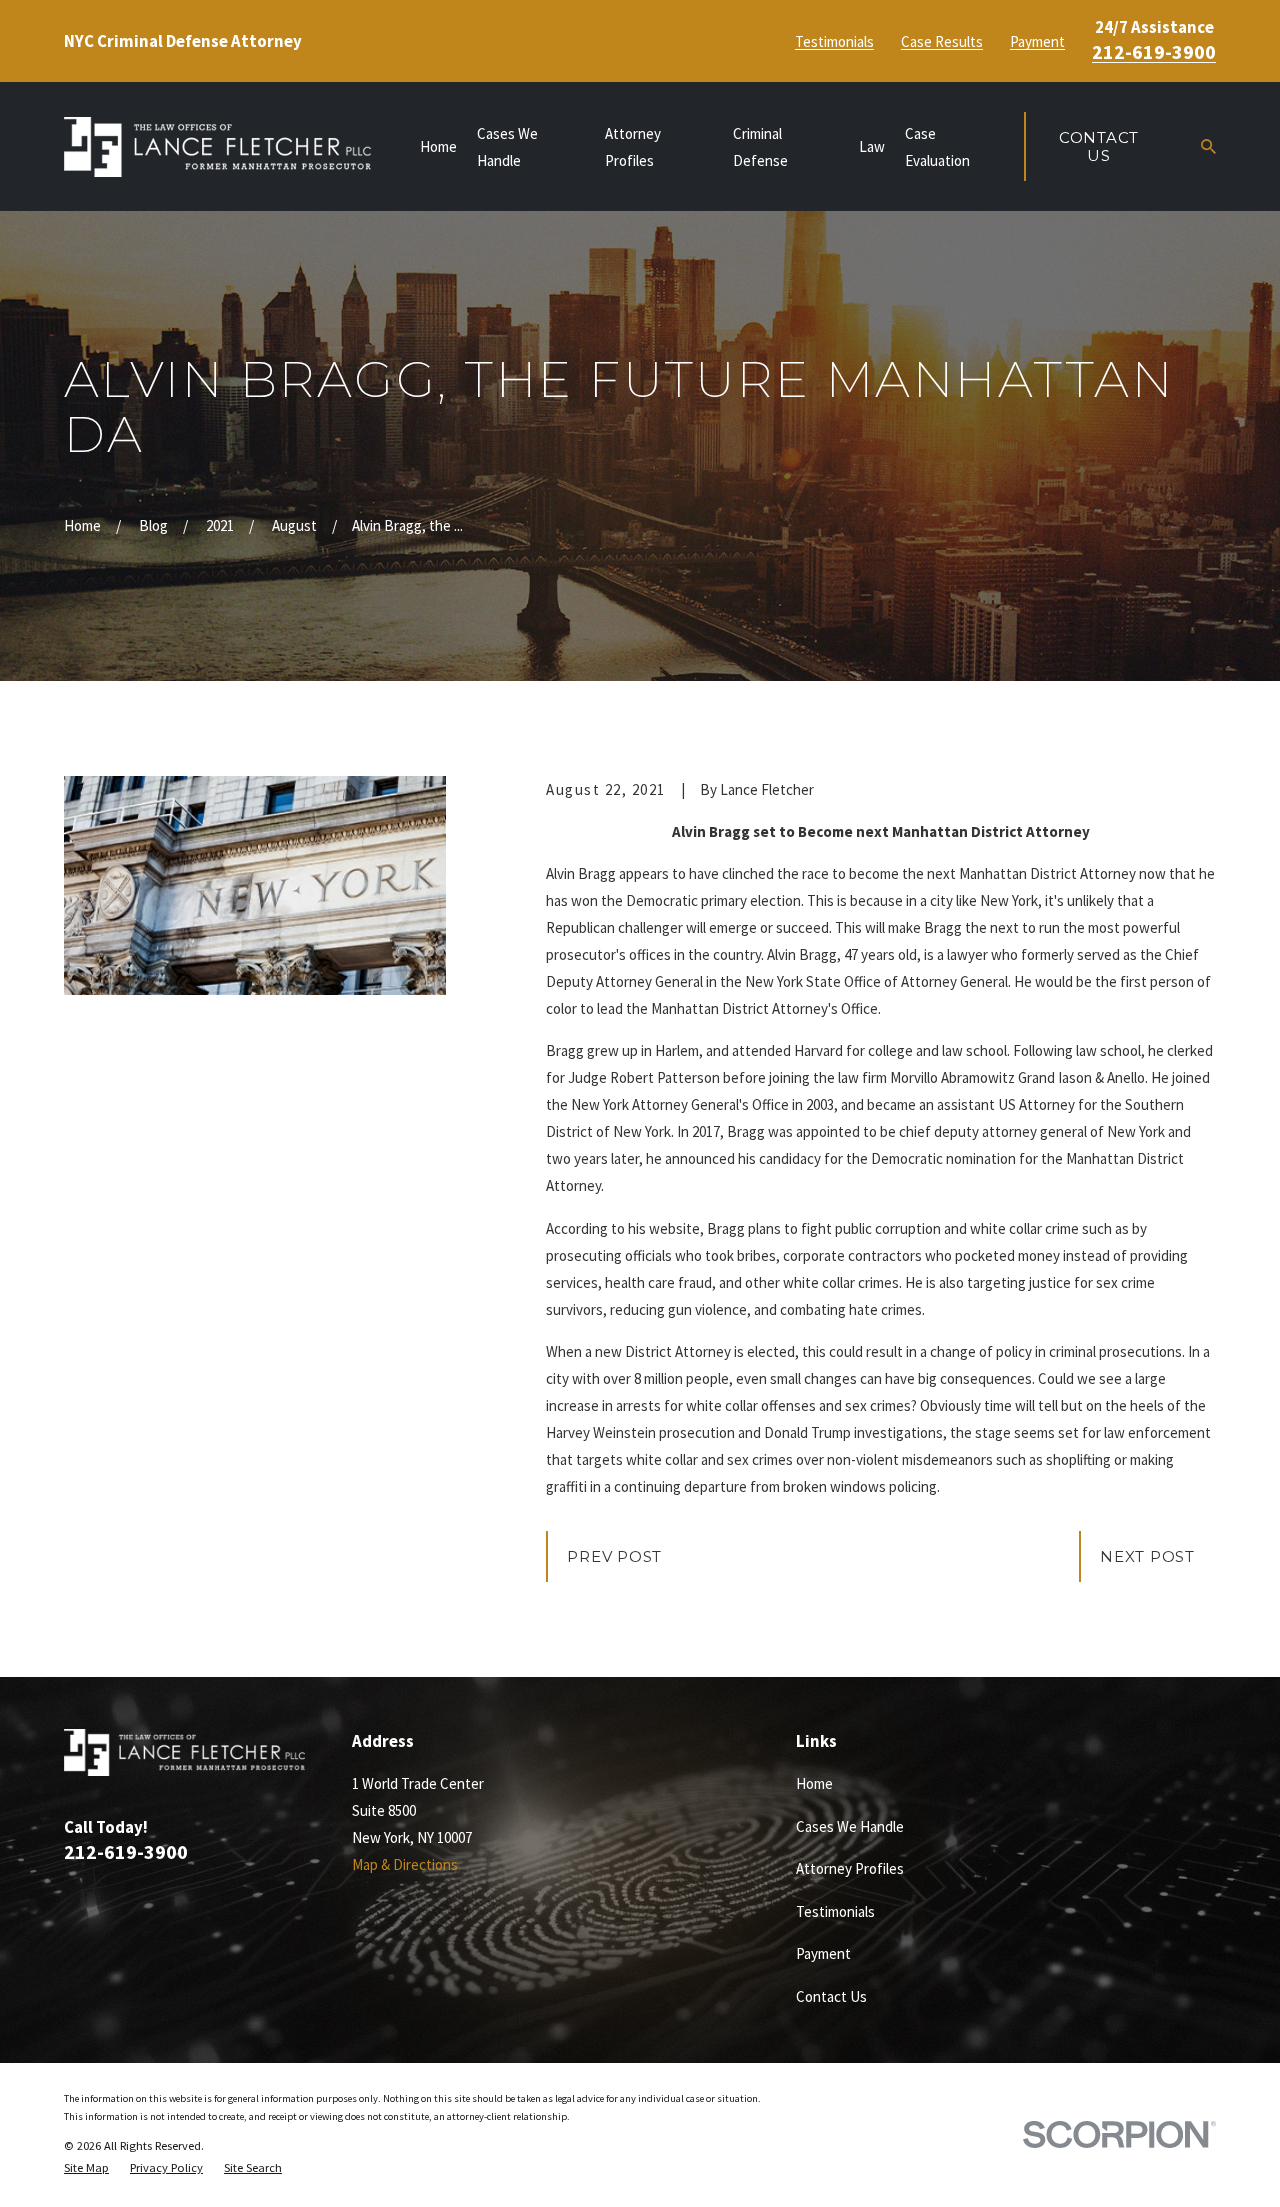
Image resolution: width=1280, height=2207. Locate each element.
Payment (1037, 41)
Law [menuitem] (872, 146)
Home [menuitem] (438, 146)
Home (814, 1783)
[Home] (217, 147)
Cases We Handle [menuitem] (507, 147)
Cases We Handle (850, 1826)
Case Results (942, 41)
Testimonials (834, 41)
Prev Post (614, 1556)
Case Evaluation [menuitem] (937, 147)
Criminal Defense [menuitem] (760, 147)
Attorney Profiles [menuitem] (633, 147)
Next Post (1147, 1556)
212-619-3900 (1154, 52)
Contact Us (1099, 146)
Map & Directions (405, 1864)
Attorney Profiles (850, 1868)
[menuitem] (86, 2168)
